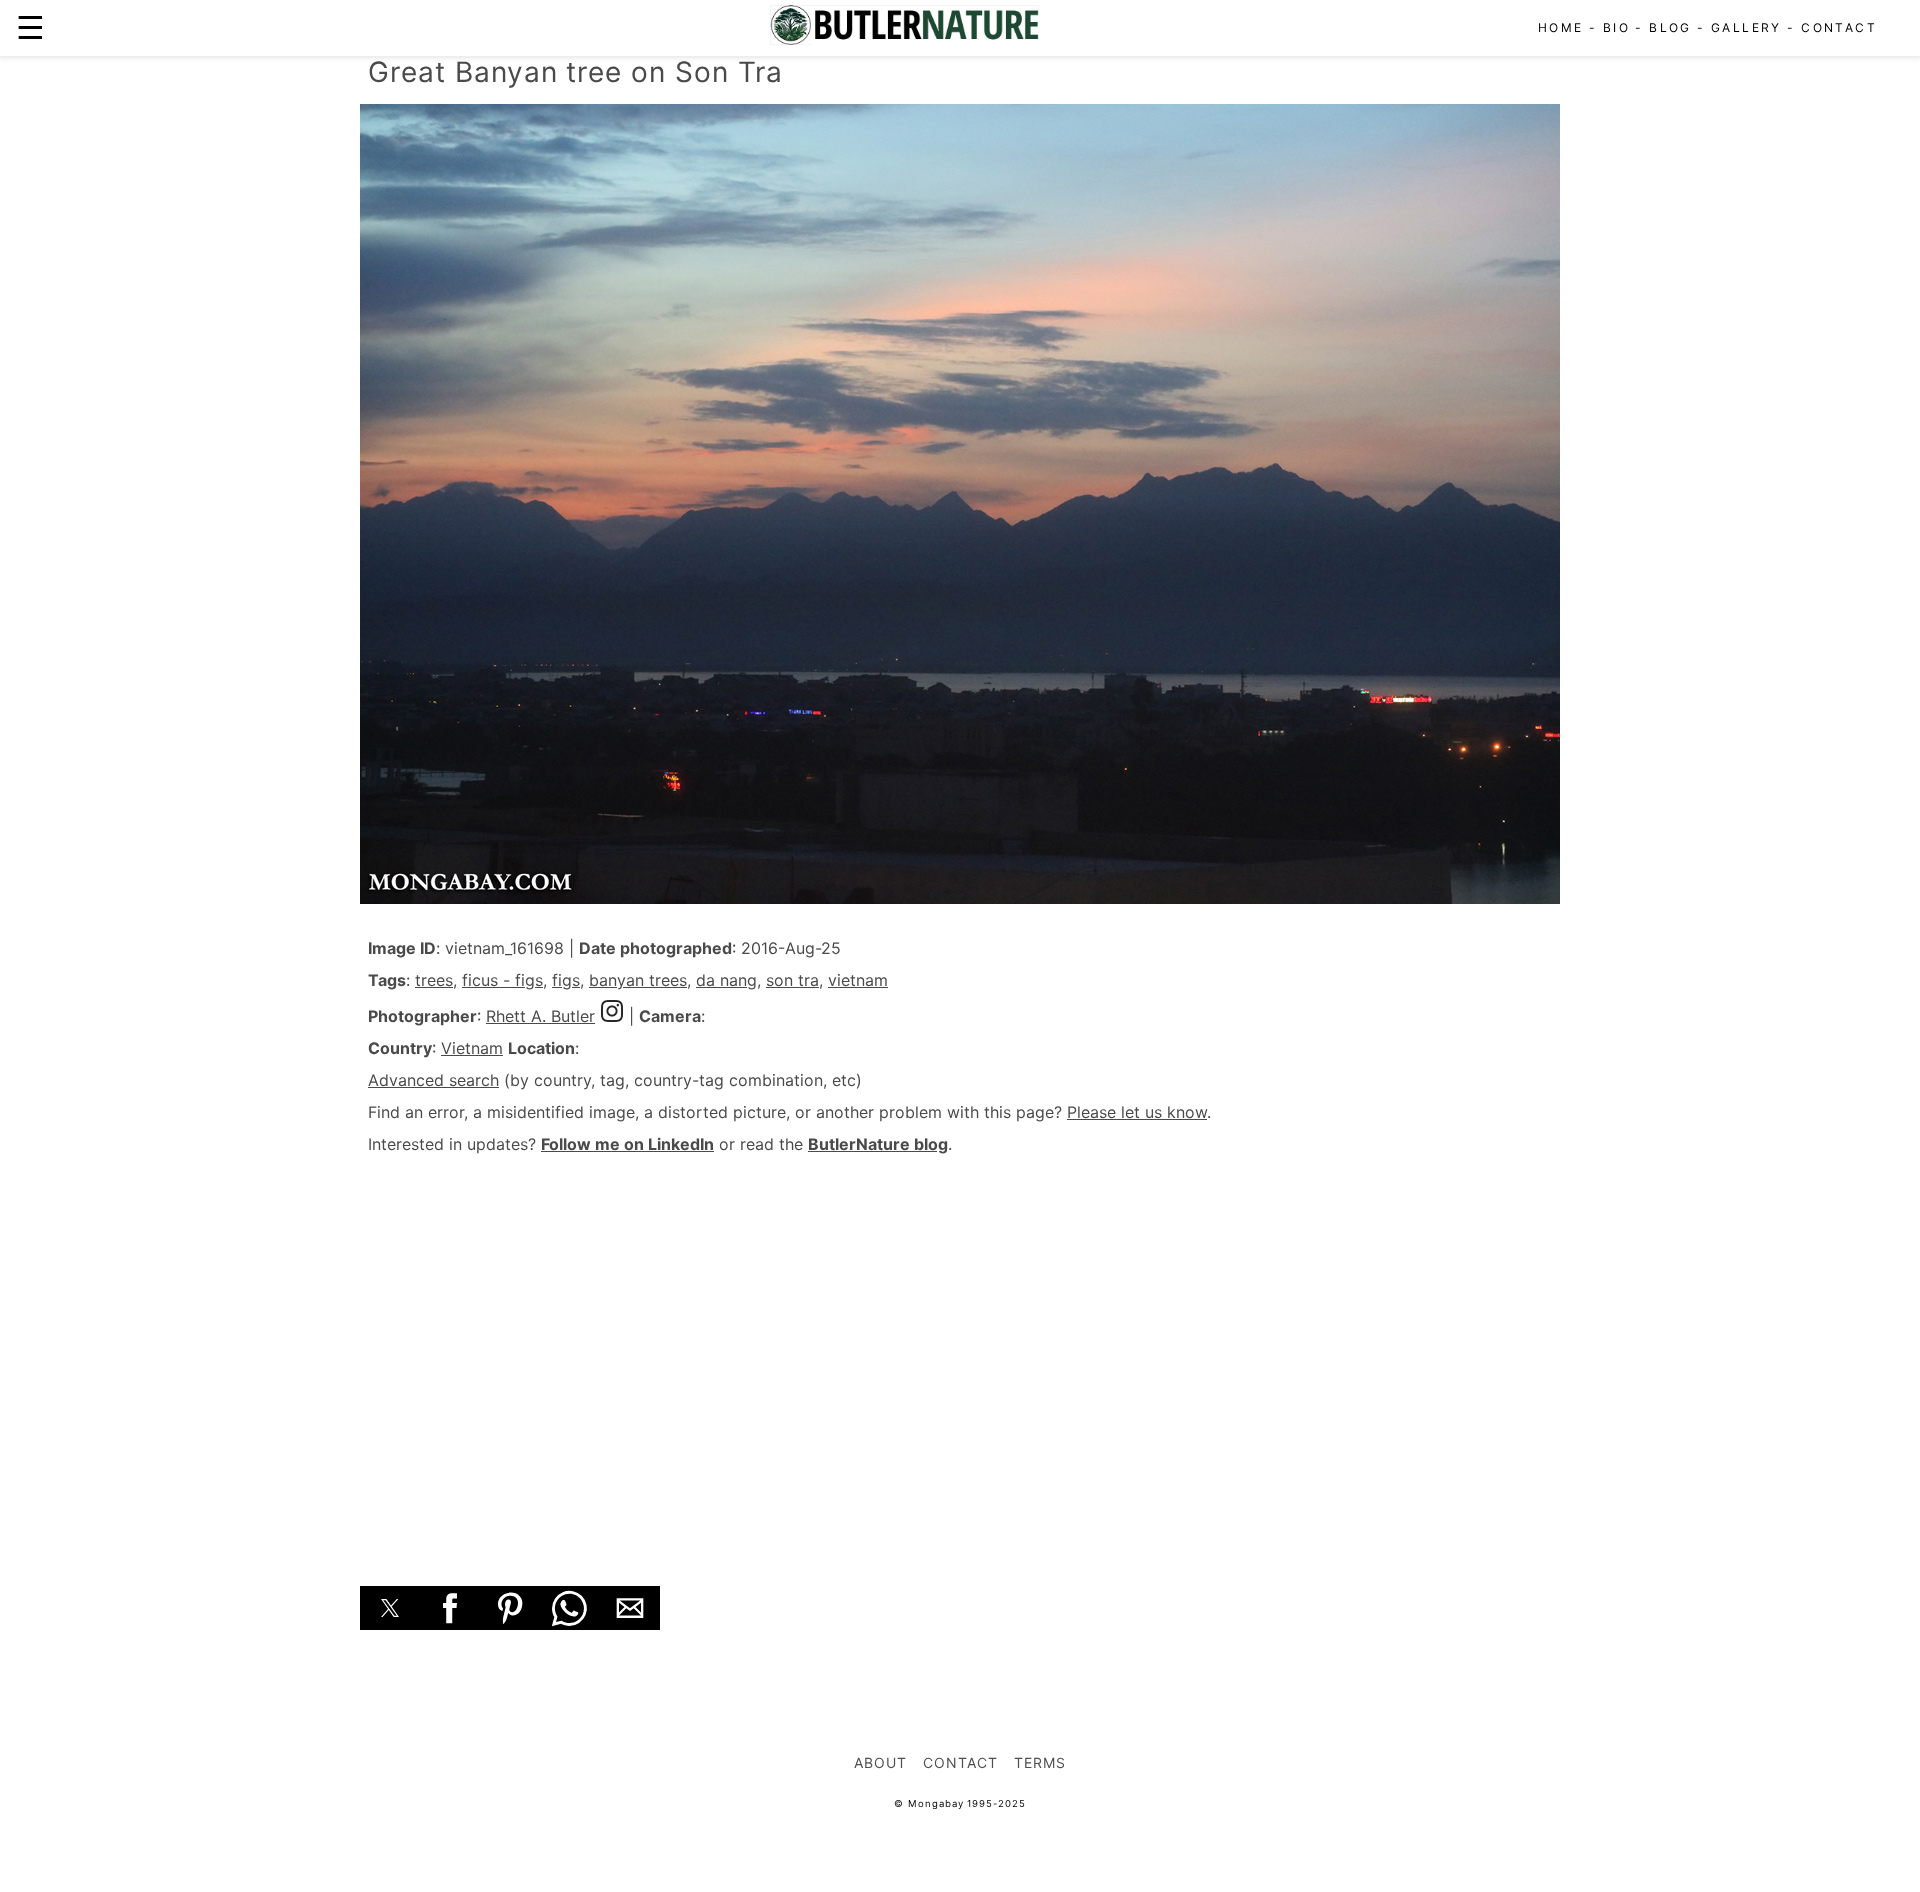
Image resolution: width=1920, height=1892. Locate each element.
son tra (792, 980)
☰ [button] (30, 27)
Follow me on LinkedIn (627, 1144)
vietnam (858, 980)
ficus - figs (502, 980)
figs (566, 980)
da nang (726, 980)
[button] (390, 1608)
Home (1561, 27)
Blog (1670, 27)
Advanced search (433, 1080)
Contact (1839, 27)
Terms (1040, 1762)
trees (434, 980)
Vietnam (472, 1048)
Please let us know (1137, 1112)
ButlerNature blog (878, 1144)
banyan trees (638, 980)
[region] (960, 1348)
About (880, 1762)
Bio (1616, 27)
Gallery (1746, 27)
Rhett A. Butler (540, 1016)
